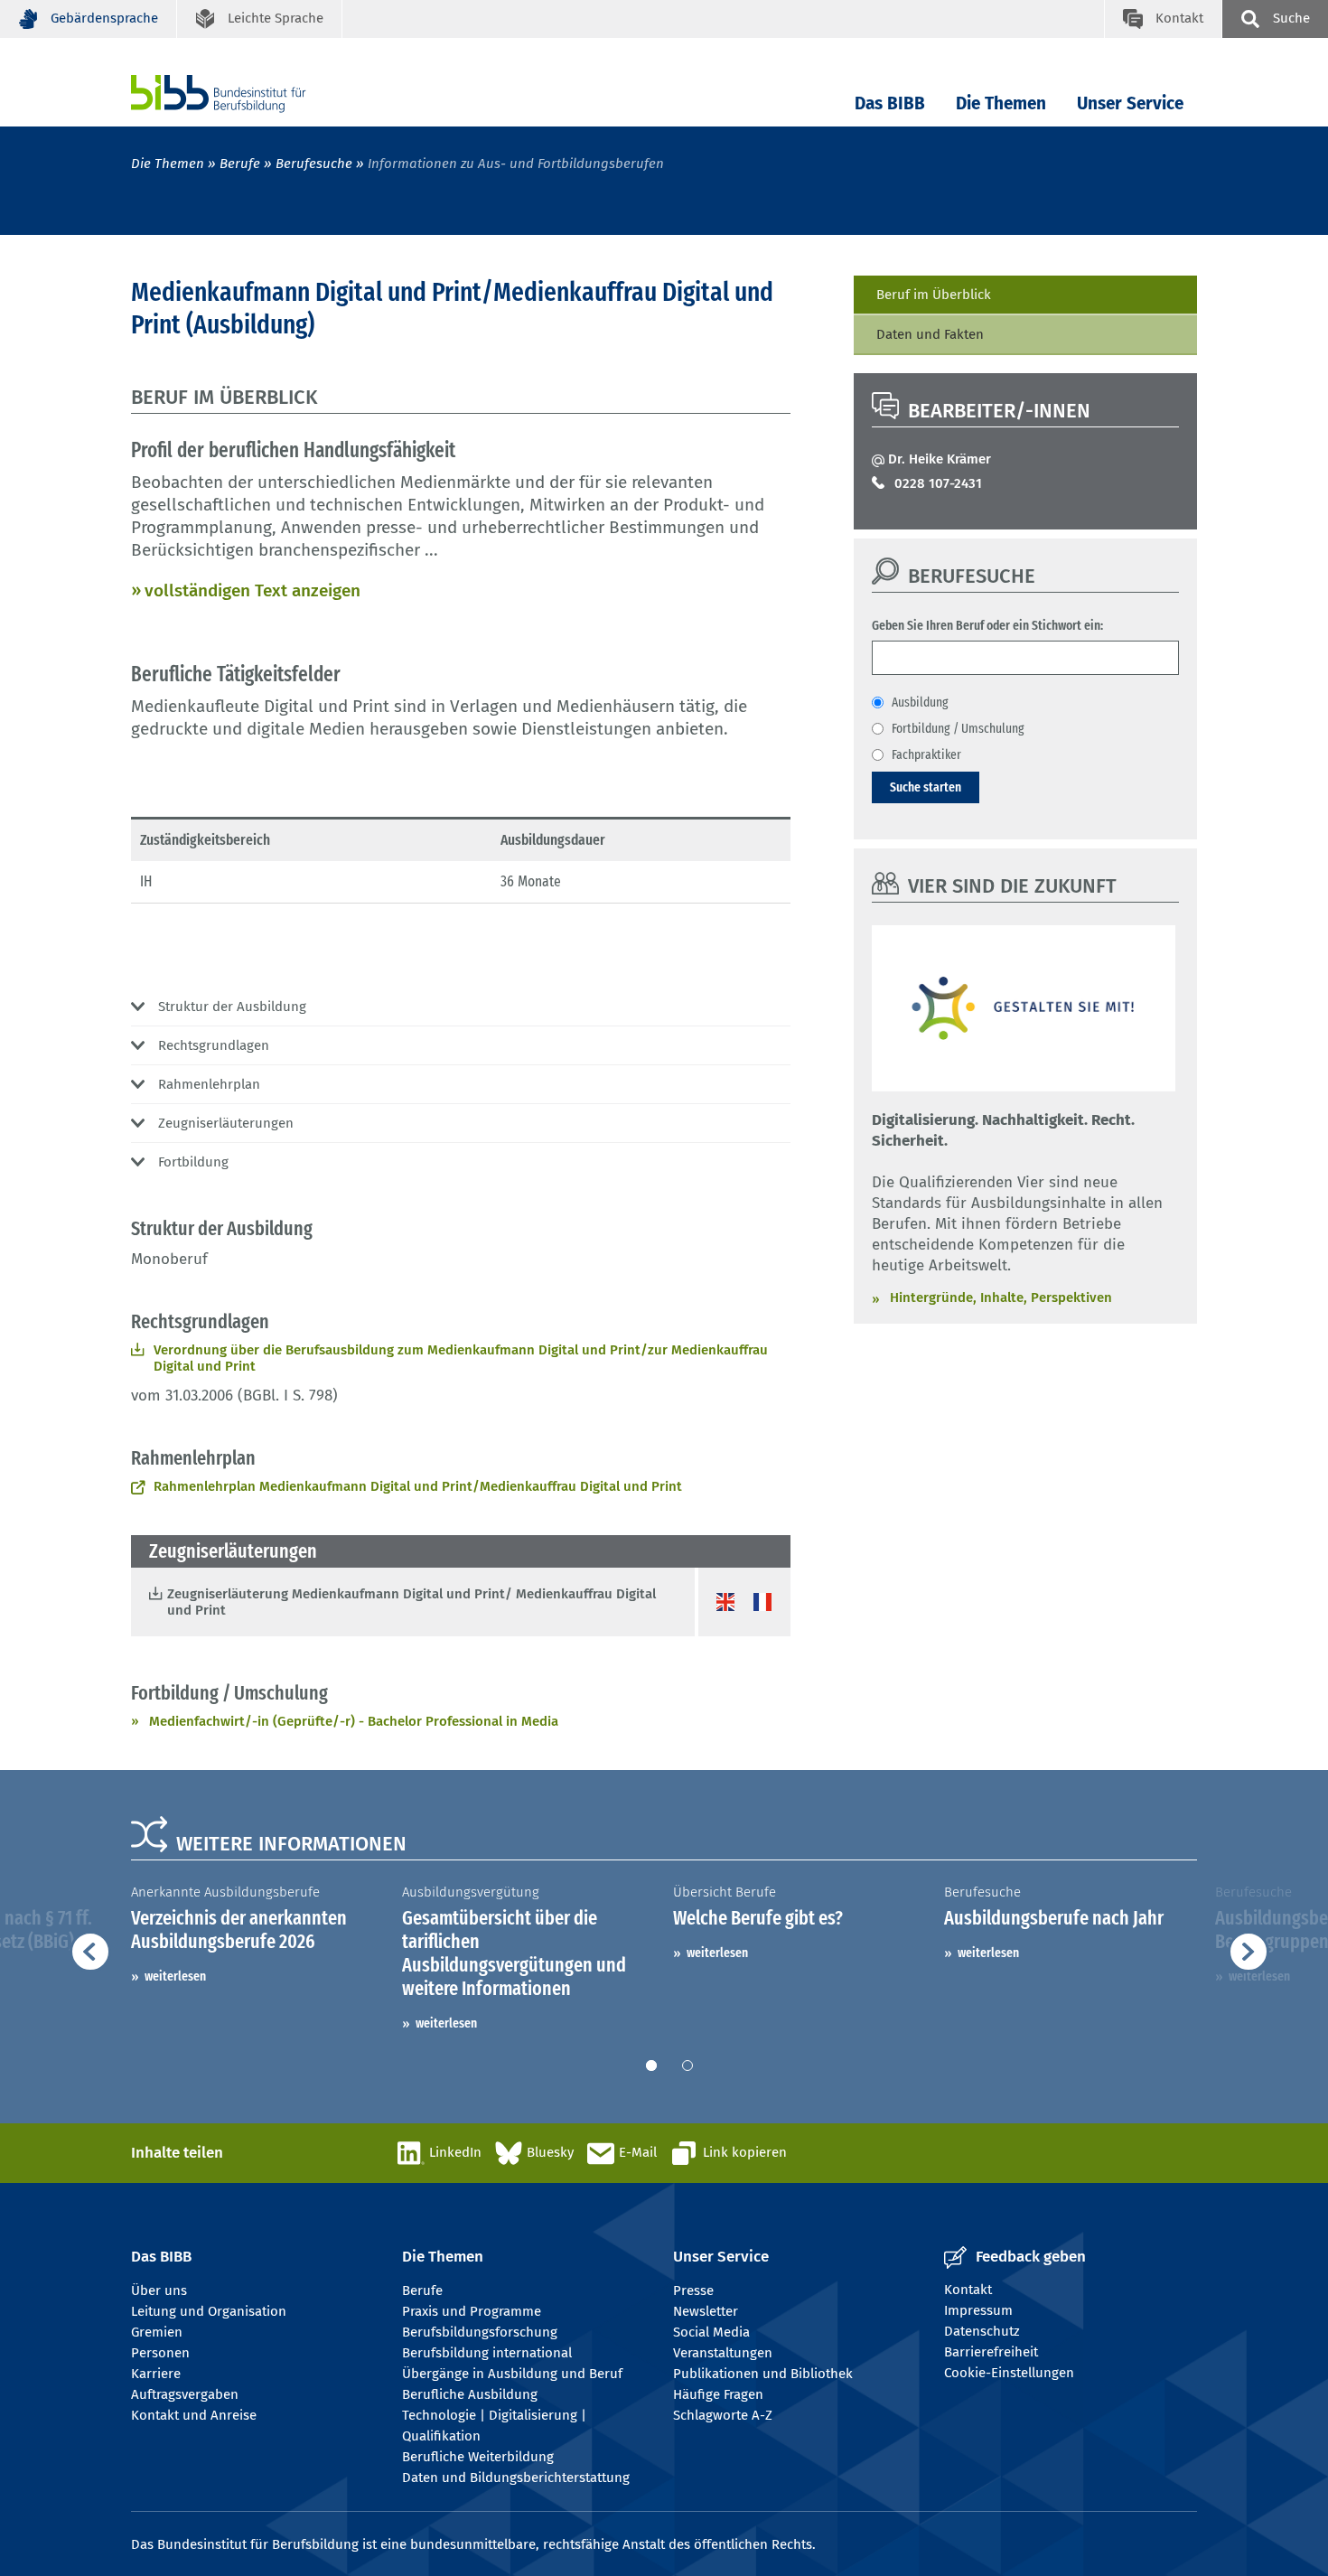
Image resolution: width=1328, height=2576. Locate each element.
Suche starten (926, 787)
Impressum (978, 2310)
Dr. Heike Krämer (940, 459)
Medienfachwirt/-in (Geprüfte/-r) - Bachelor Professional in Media (354, 1721)
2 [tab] (687, 2065)
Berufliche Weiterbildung (478, 2457)
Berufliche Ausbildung (470, 2394)
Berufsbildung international (487, 2353)
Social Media (711, 2332)
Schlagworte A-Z (723, 2415)
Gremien (157, 2332)
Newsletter (706, 2311)
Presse (693, 2290)
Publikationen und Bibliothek (763, 2374)
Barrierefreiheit (991, 2352)
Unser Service (1130, 103)
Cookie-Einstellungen (1009, 2373)
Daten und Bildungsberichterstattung (516, 2478)
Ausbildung (920, 702)
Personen (160, 2353)
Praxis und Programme (472, 2311)
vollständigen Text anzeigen (253, 590)
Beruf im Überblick (934, 295)
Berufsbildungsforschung (480, 2332)
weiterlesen (175, 1976)
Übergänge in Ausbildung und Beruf (512, 2374)
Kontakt (968, 2290)
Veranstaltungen (723, 2353)
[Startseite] (246, 94)
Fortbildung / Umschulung (958, 728)
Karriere (156, 2374)
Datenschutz (982, 2331)
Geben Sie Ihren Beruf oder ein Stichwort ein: (987, 625)
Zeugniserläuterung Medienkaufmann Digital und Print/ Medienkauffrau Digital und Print (411, 1602)
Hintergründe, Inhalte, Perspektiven (1001, 1297)
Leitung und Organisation (209, 2311)
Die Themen (1001, 103)
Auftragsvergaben (185, 2394)
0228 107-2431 (938, 483)
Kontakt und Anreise (194, 2415)
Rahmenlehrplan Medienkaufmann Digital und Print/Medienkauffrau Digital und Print (418, 1486)
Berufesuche (314, 164)
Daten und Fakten (930, 334)
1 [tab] (651, 2065)
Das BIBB (890, 103)
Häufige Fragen (718, 2394)
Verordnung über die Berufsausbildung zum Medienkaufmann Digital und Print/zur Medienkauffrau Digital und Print (461, 1358)
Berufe (240, 164)
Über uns (159, 2290)
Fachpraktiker (926, 754)
